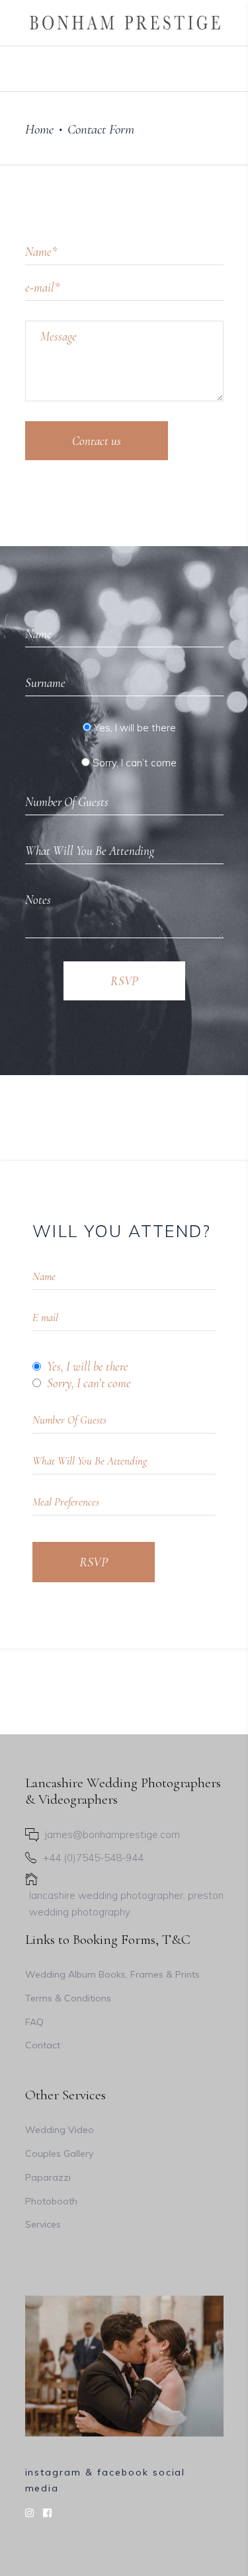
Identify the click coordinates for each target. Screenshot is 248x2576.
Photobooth (51, 2201)
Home (39, 129)
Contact (43, 2045)
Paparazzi (48, 2177)
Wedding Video (60, 2130)
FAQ (34, 2022)
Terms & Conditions (68, 1998)
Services (43, 2224)
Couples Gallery (59, 2153)
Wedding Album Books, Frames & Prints (112, 1974)
